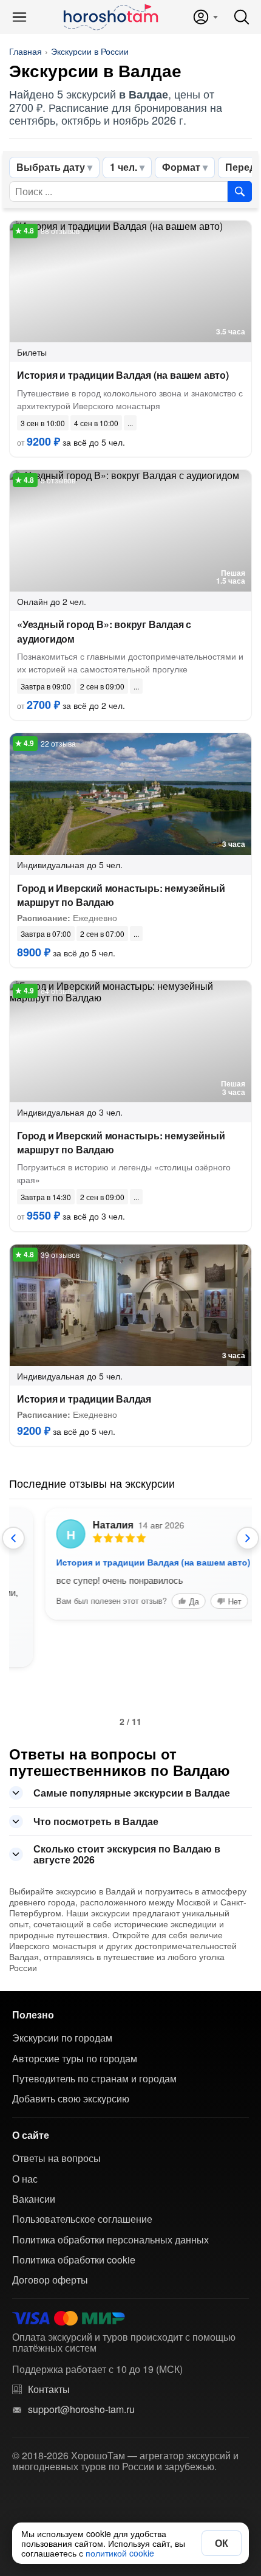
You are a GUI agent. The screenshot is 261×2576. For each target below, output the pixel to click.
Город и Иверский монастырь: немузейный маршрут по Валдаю (121, 895)
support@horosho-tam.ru (81, 2409)
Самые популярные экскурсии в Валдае (132, 1793)
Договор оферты (50, 2280)
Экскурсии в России (90, 51)
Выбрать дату (51, 167)
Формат (181, 167)
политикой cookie (120, 2553)
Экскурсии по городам (62, 2038)
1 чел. (124, 167)
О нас (25, 2179)
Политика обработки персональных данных (110, 2240)
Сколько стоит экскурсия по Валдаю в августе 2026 (127, 1854)
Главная (25, 51)
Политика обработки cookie (74, 2260)
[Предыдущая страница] (13, 1538)
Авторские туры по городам (75, 2059)
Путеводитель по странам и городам (94, 2079)
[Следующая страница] (248, 1538)
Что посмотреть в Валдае (96, 1821)
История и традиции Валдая (84, 1399)
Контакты (49, 2389)
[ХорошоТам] (110, 17)
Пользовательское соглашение (82, 2219)
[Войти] (205, 17)
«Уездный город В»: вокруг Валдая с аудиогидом (104, 631)
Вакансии (34, 2199)
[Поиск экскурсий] (240, 192)
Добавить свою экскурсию (71, 2099)
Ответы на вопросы (56, 2158)
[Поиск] (242, 17)
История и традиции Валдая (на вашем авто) (123, 375)
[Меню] (19, 17)
